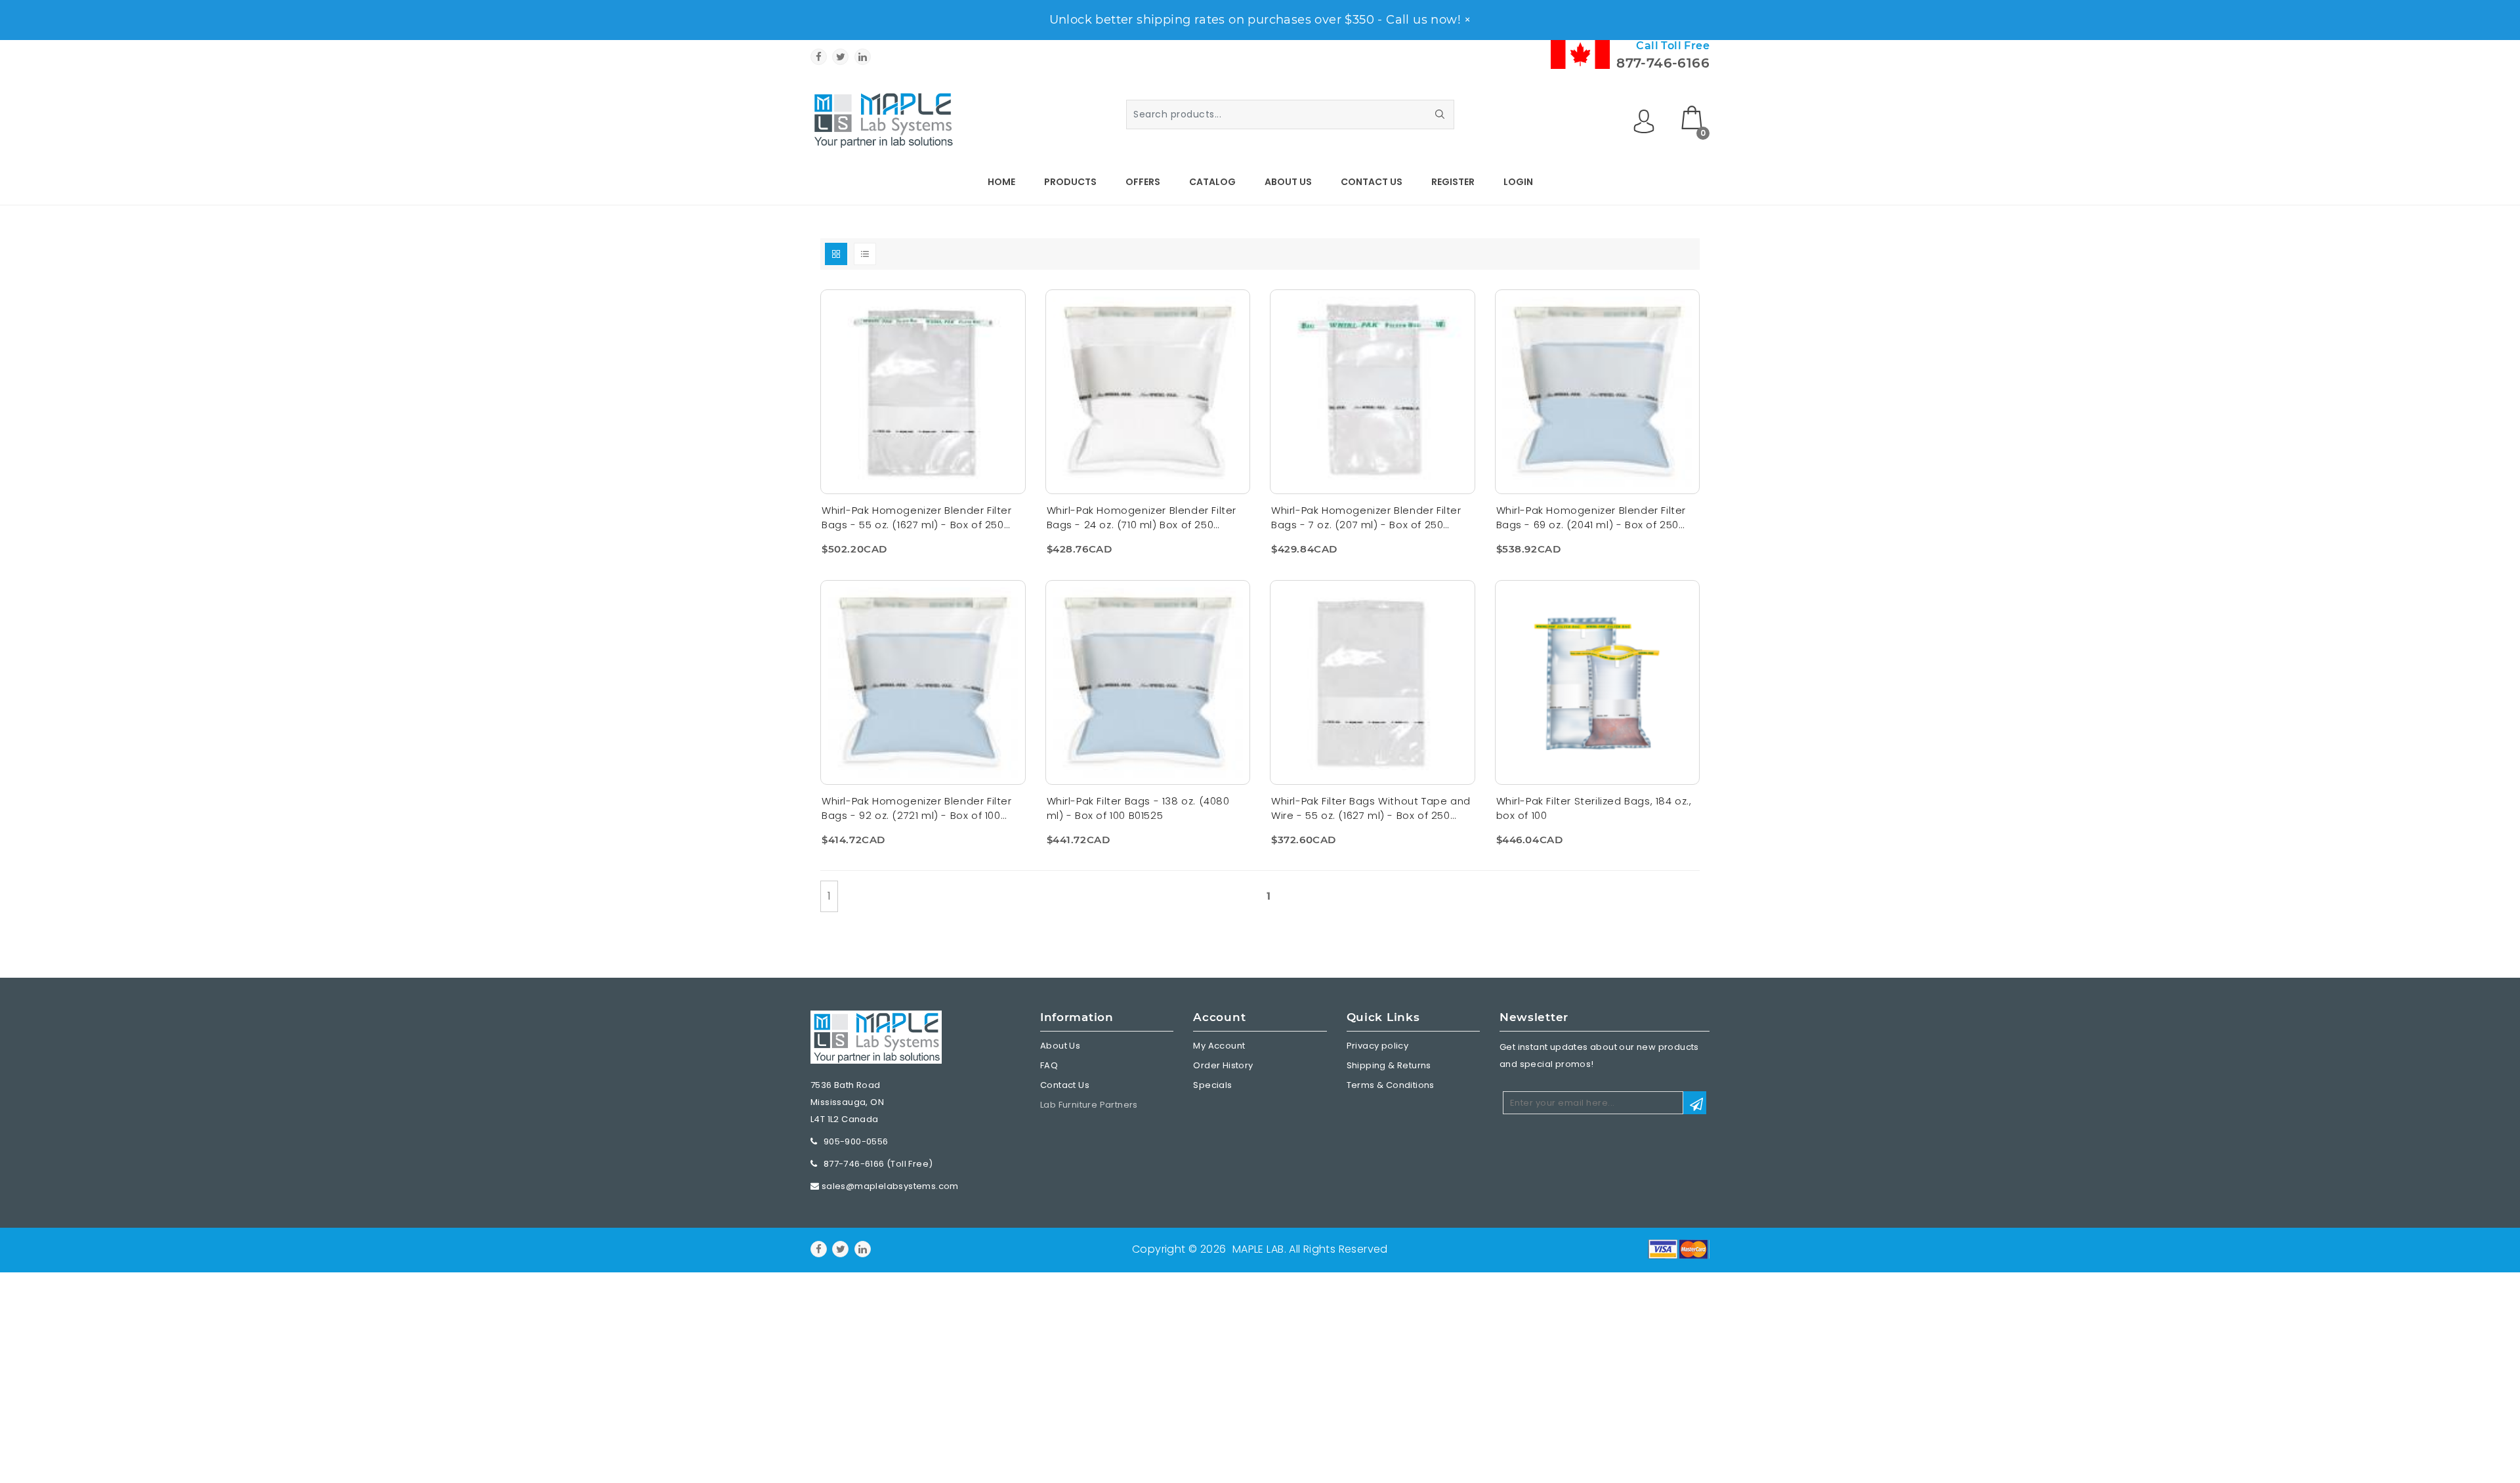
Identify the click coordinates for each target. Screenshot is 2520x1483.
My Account (1219, 1046)
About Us (1288, 182)
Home (1001, 182)
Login (1518, 182)
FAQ (1049, 1065)
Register (1453, 182)
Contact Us (1372, 182)
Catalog (1212, 182)
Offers (1143, 182)
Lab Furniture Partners (1089, 1105)
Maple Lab (1258, 1249)
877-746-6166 (1663, 63)
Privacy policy (1378, 1046)
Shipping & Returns (1389, 1065)
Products (1070, 182)
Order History (1223, 1065)
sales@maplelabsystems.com (890, 1186)
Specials (1212, 1085)
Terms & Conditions (1391, 1085)
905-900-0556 (856, 1141)
